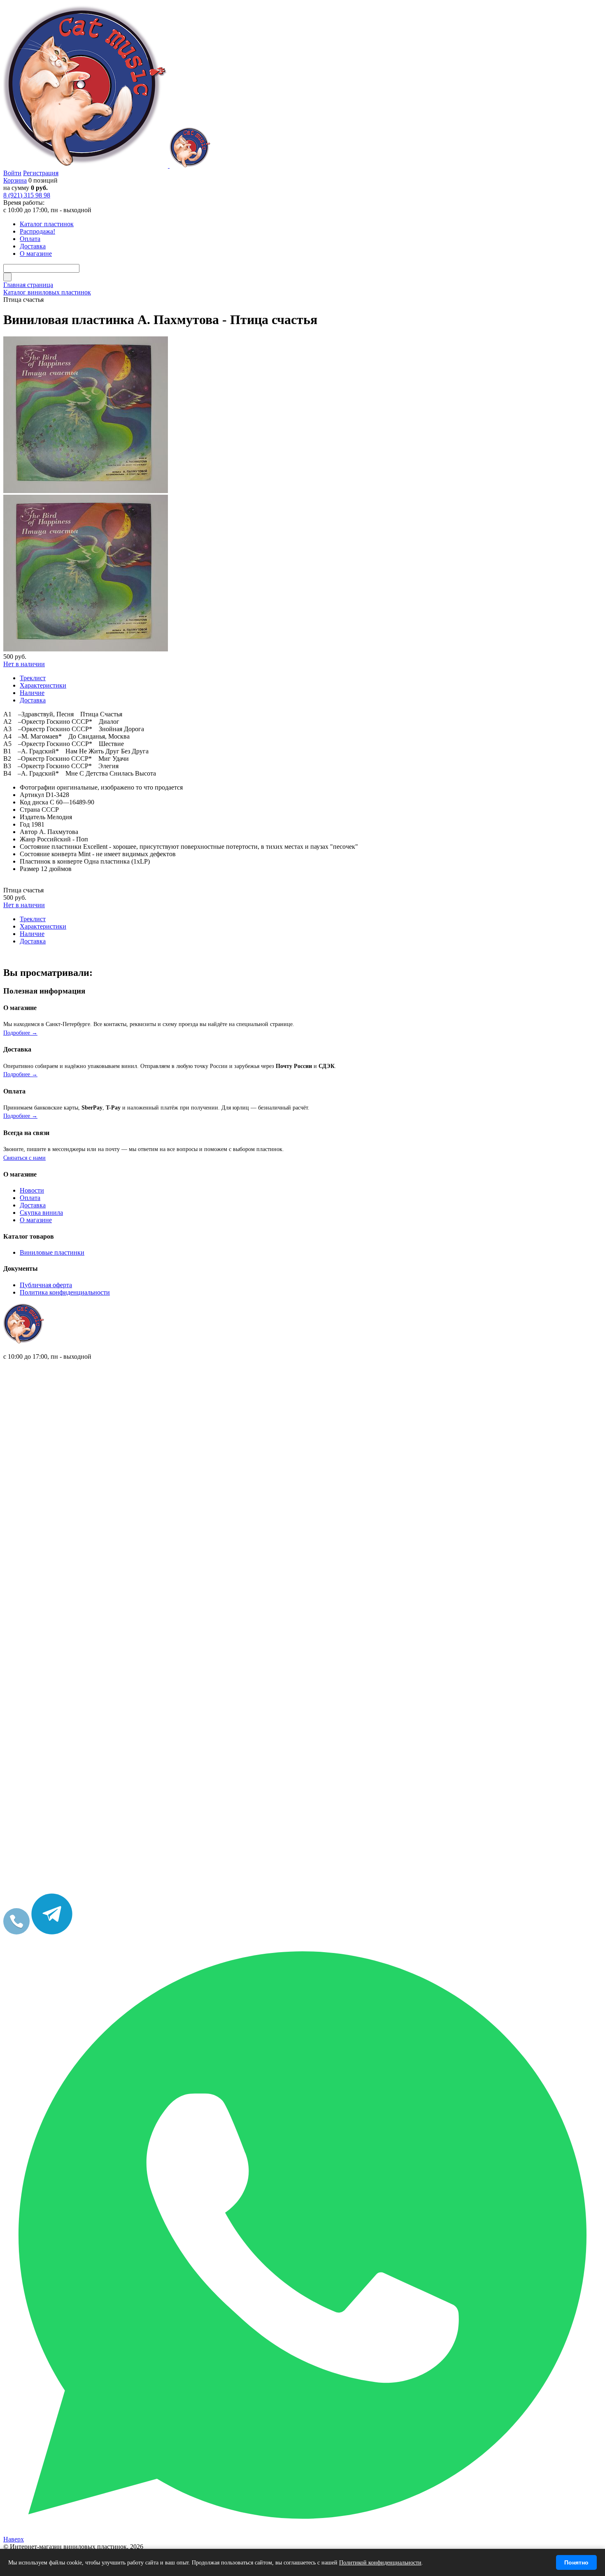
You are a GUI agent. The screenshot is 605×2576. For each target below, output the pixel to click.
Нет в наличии (24, 664)
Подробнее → (20, 1033)
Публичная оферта (46, 1285)
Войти (12, 173)
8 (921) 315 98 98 (27, 195)
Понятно (576, 2562)
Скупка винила (41, 1213)
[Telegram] (52, 1932)
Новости (32, 1190)
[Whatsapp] (302, 2532)
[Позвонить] (16, 1932)
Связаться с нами (24, 1158)
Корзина (15, 180)
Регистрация (41, 173)
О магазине (36, 1220)
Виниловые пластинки (52, 1252)
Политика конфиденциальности (65, 1292)
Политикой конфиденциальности (380, 2563)
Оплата (30, 1198)
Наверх (14, 2539)
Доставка (33, 1205)
